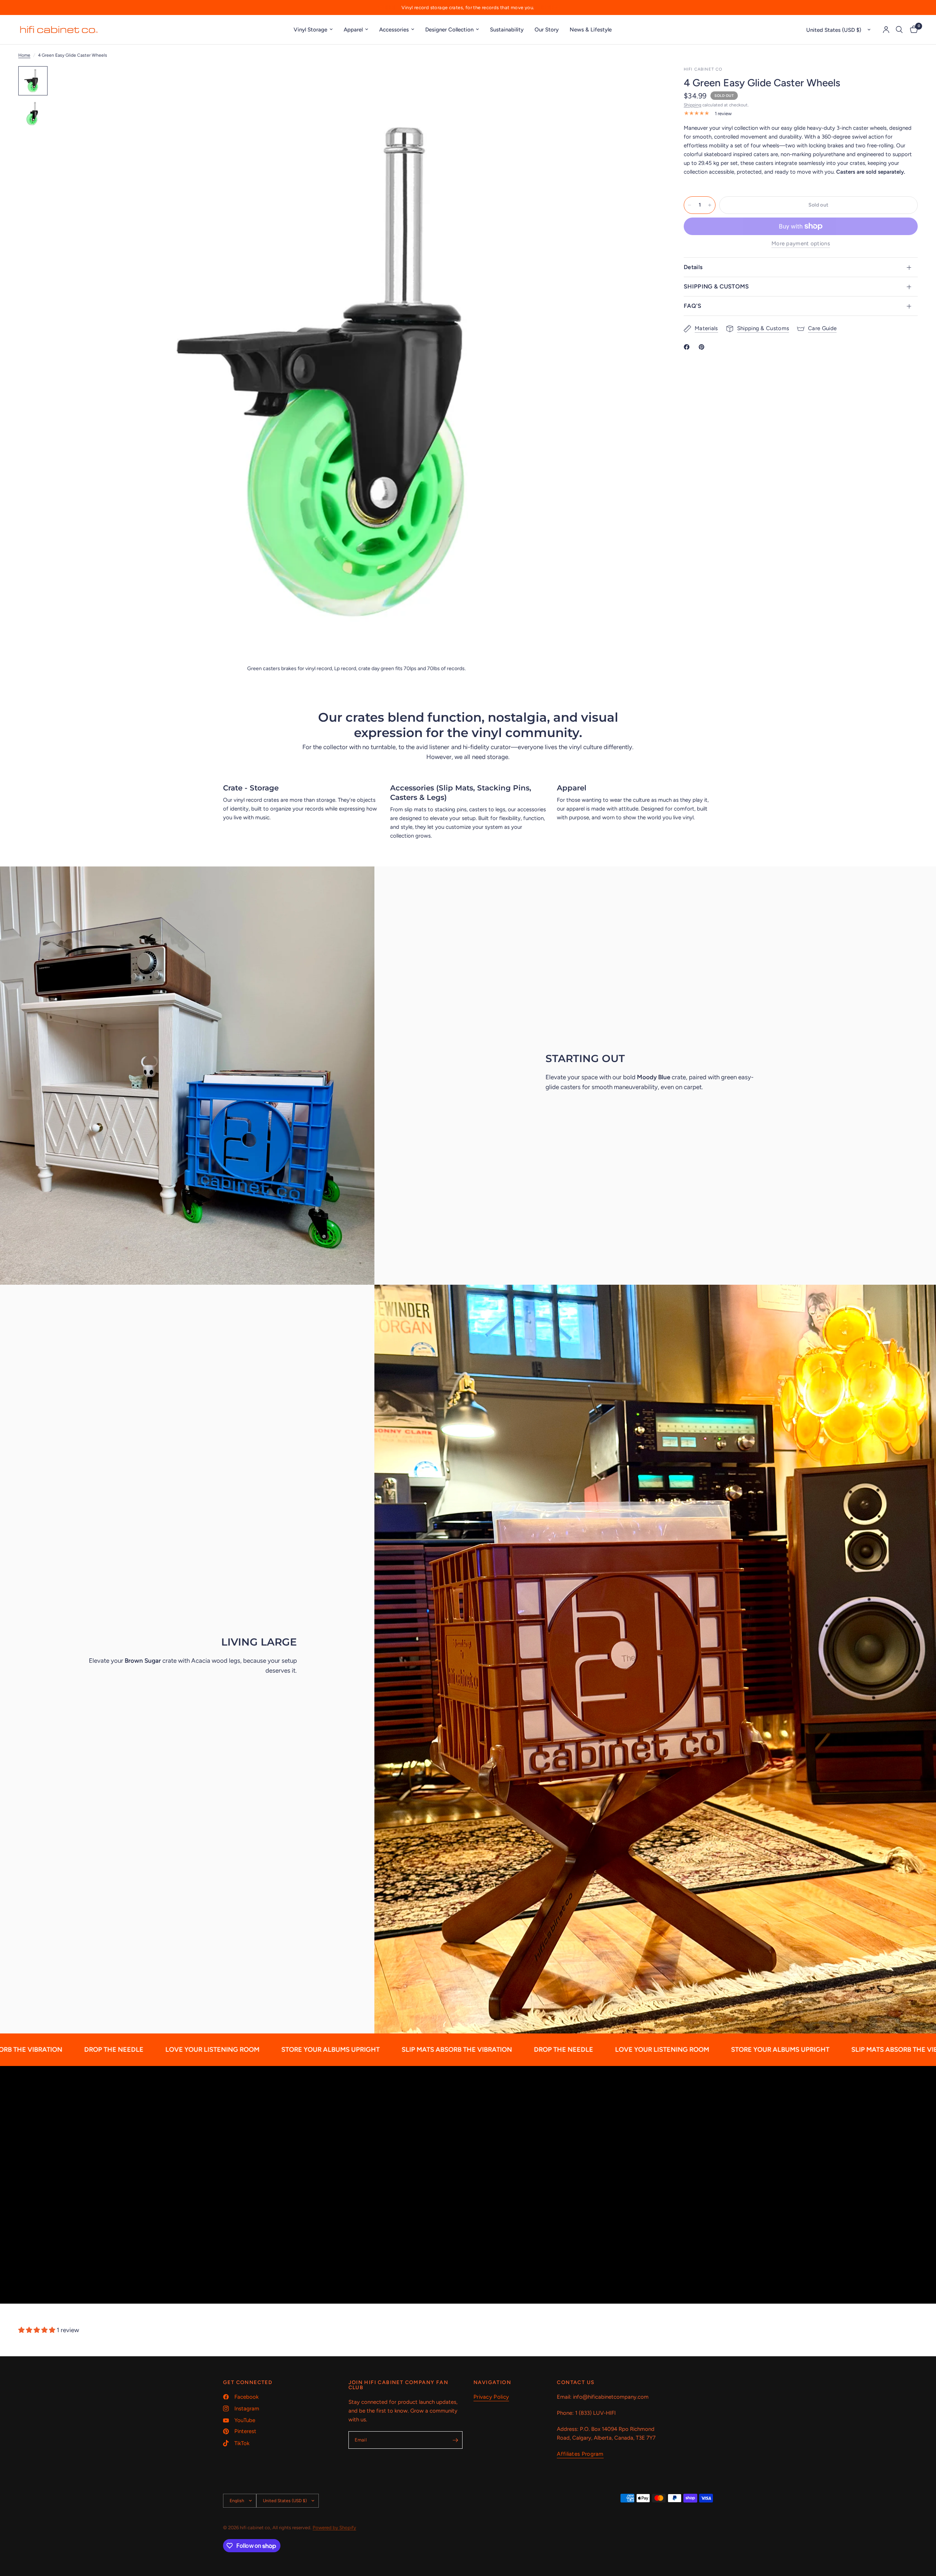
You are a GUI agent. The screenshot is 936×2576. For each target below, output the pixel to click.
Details (693, 267)
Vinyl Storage (310, 30)
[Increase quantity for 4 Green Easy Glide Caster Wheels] (710, 205)
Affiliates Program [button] (580, 2454)
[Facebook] (688, 347)
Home (24, 55)
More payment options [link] (801, 244)
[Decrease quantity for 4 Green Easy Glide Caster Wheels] (690, 205)
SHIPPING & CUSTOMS (716, 286)
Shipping (692, 105)
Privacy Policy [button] (491, 2397)
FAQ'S (693, 306)
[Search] (899, 30)
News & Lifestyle (591, 30)
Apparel (353, 30)
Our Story (547, 30)
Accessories (394, 30)
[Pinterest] (703, 347)
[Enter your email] (455, 2440)
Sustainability (507, 30)
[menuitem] (313, 30)
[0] (912, 30)
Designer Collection (449, 30)
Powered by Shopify (334, 2528)
